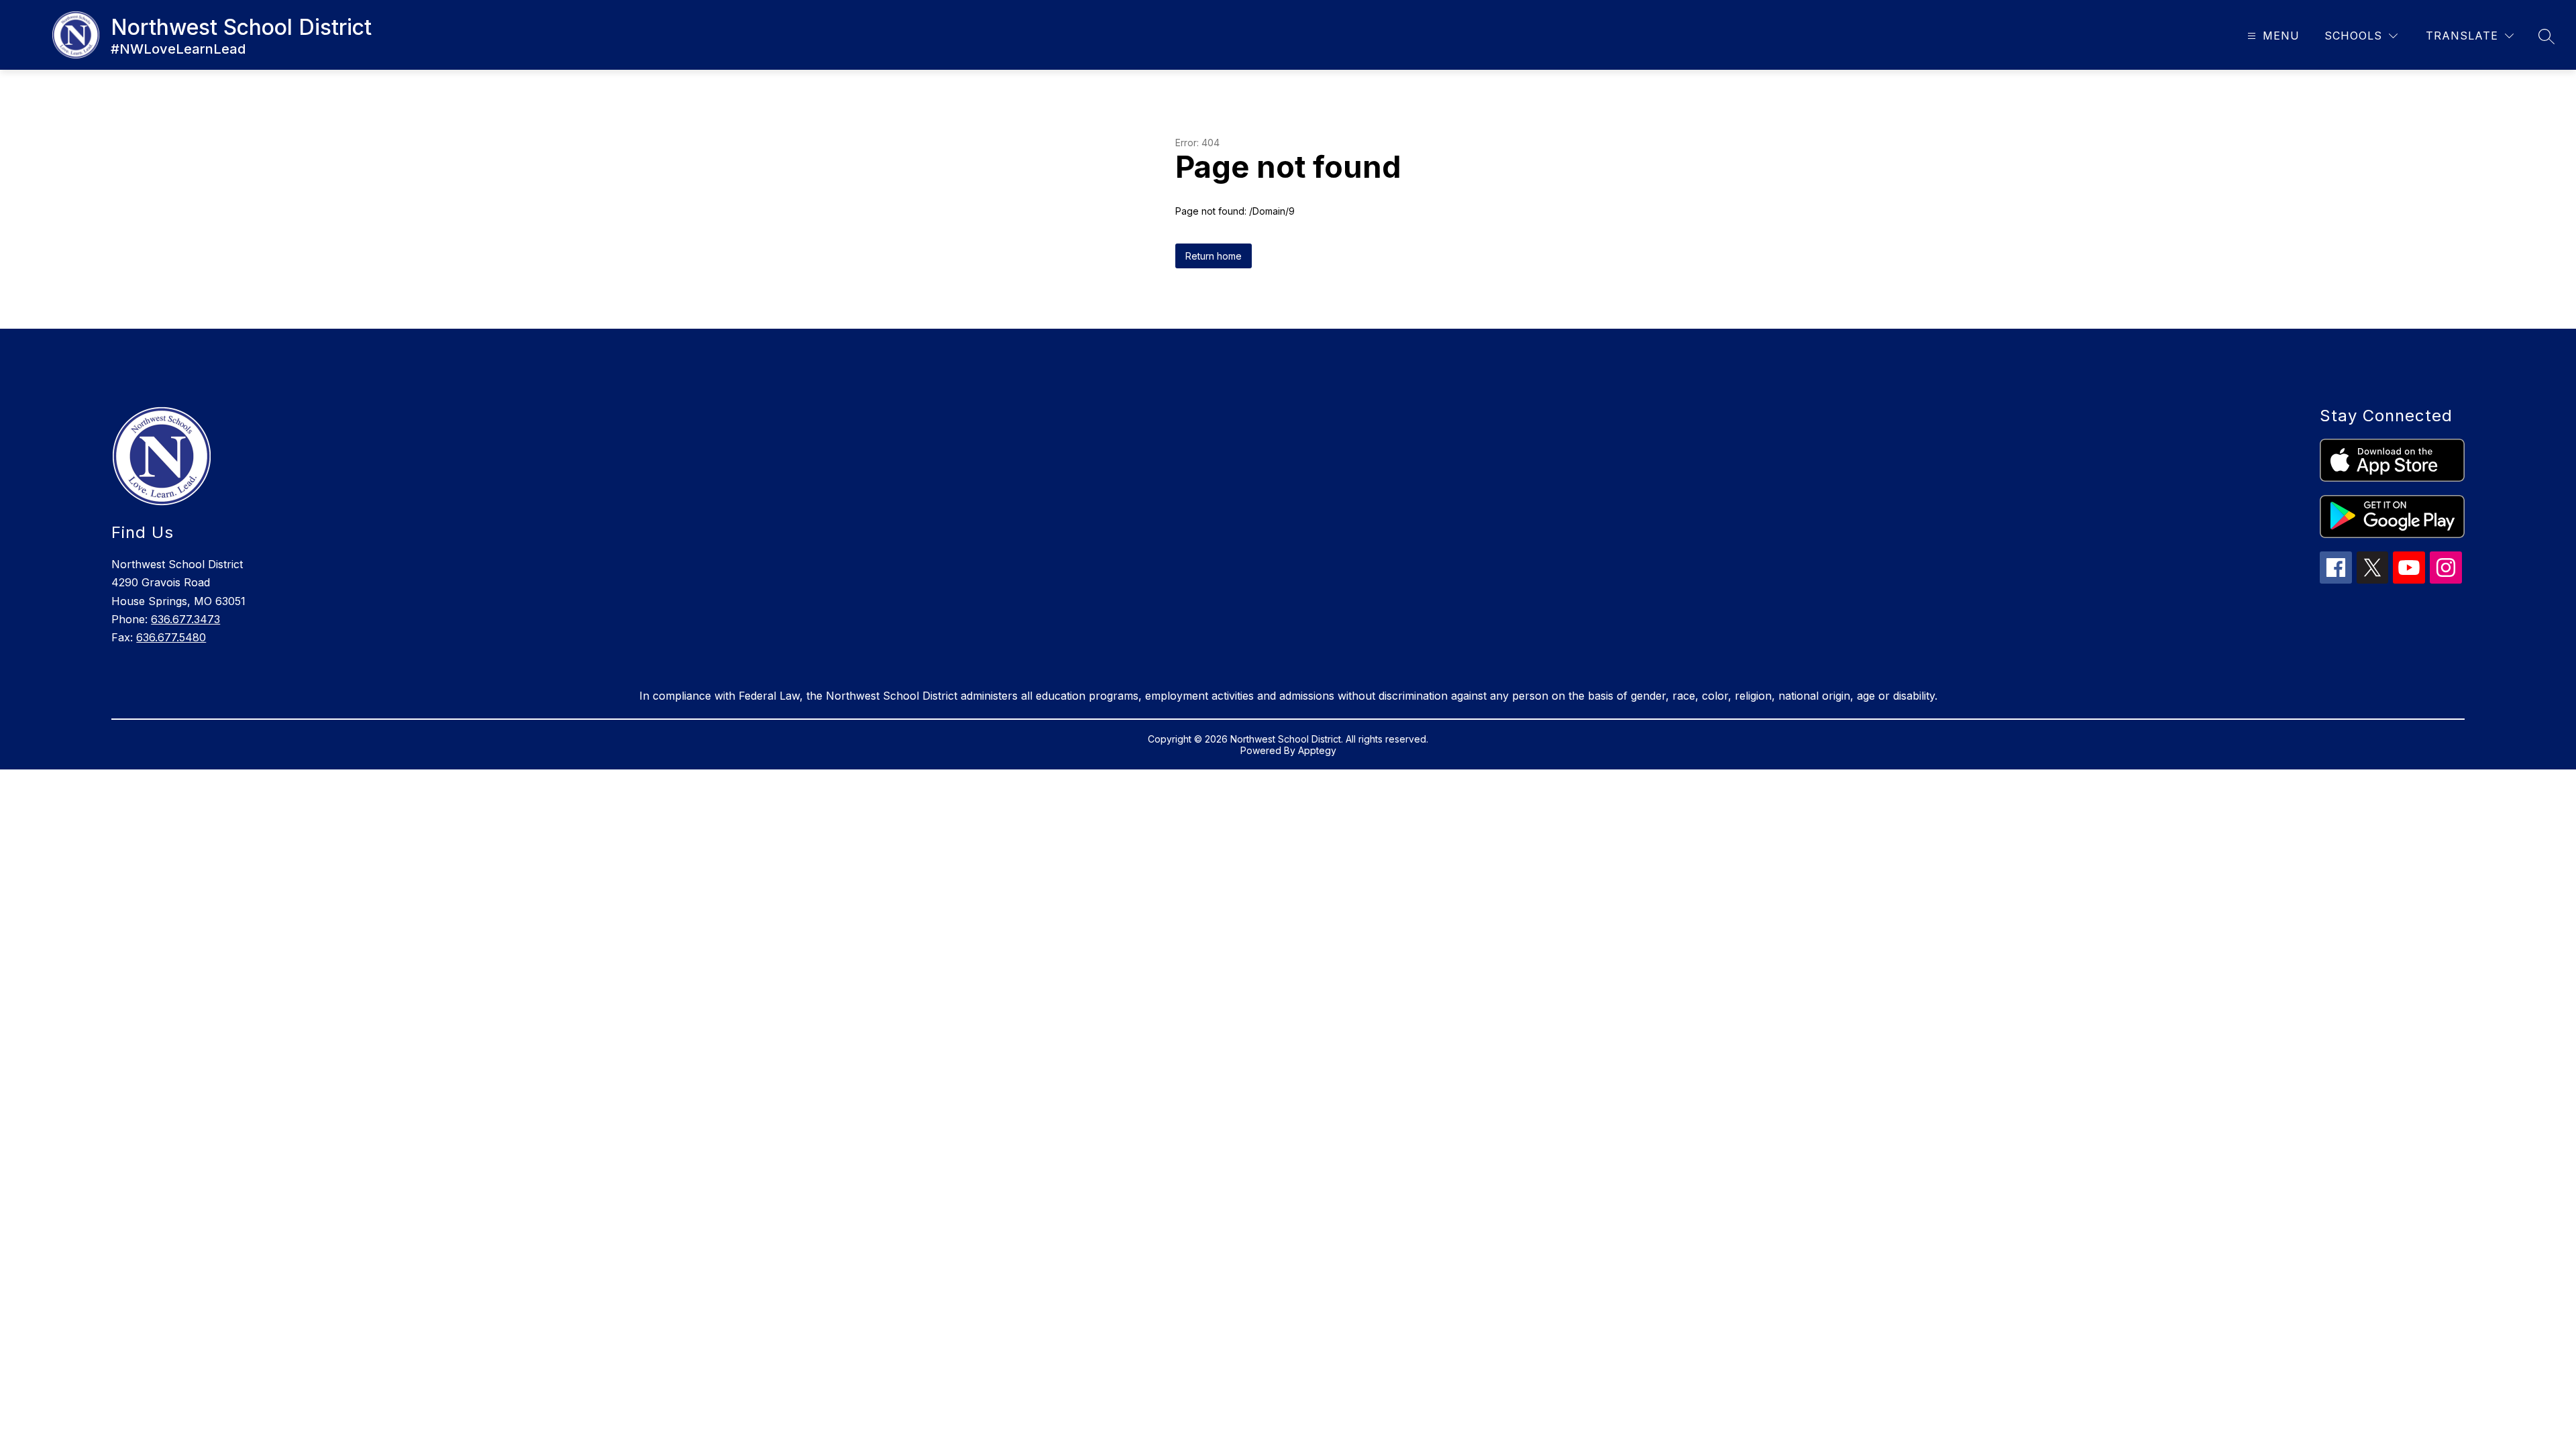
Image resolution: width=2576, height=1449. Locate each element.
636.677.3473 (185, 619)
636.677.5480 (171, 637)
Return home (1214, 256)
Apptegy (1317, 750)
